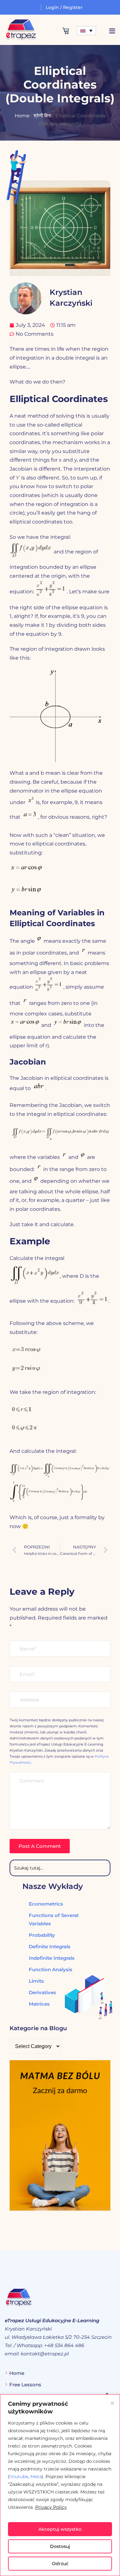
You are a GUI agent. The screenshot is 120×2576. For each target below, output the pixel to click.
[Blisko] (112, 2403)
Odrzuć (60, 2564)
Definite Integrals (50, 1947)
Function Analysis (51, 1969)
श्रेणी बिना (42, 116)
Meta (36, 2477)
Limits (36, 1981)
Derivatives (42, 1992)
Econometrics (46, 1904)
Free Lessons (25, 2385)
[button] (112, 31)
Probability (42, 1935)
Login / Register (64, 7)
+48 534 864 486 (64, 2345)
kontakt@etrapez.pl (45, 2354)
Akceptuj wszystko (60, 2529)
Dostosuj (60, 2546)
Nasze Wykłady (53, 1886)
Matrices (39, 2004)
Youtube (19, 2477)
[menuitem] (86, 31)
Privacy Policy (51, 2507)
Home (22, 116)
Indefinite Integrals (52, 1958)
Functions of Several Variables (54, 1919)
